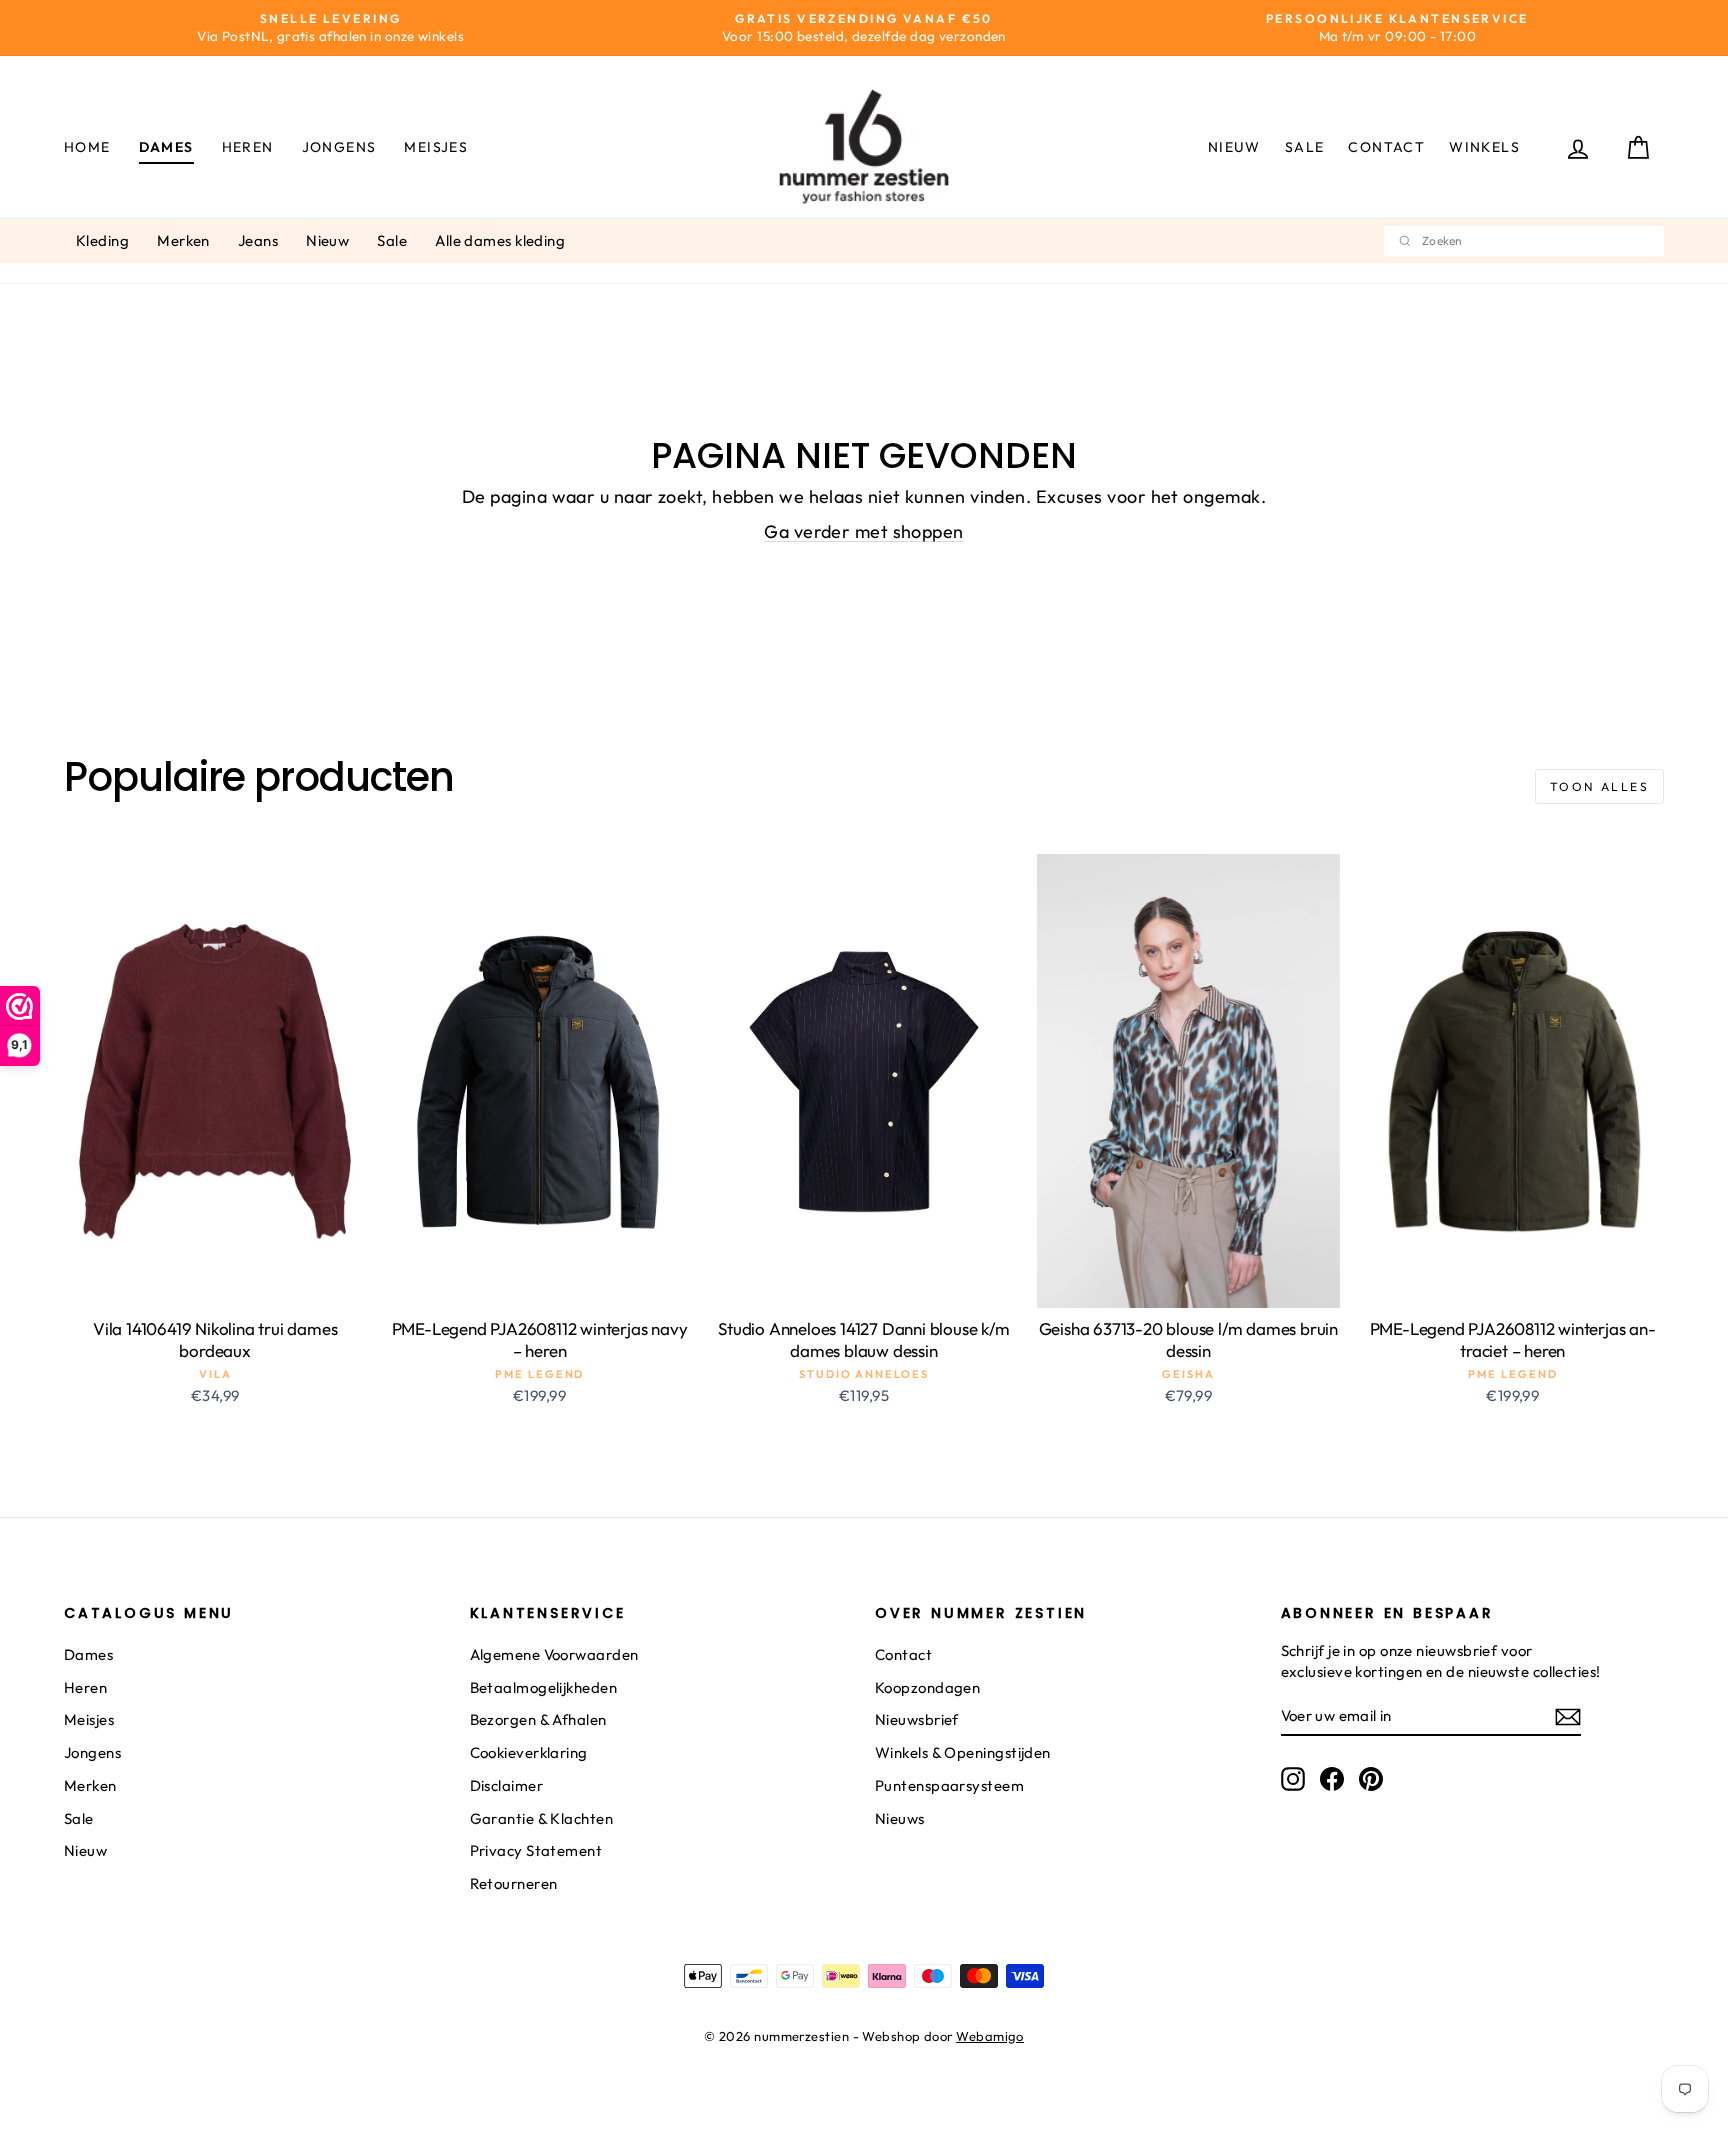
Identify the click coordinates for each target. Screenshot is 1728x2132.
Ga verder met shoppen (863, 531)
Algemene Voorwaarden (554, 1654)
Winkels (1484, 147)
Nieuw (1234, 147)
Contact (1386, 147)
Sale (1305, 147)
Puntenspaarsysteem (949, 1785)
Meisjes (436, 147)
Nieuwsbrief (917, 1719)
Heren (248, 147)
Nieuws (900, 1818)
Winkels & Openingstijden (963, 1752)
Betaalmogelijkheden (544, 1687)
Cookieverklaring (529, 1752)
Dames (166, 147)
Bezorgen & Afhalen (538, 1719)
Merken (183, 240)
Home (87, 147)
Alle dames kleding (500, 240)
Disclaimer (507, 1785)
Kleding (102, 240)
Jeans (258, 240)
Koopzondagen (927, 1687)
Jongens (339, 147)
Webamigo (990, 2036)
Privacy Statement (536, 1850)
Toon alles (1599, 786)
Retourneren (514, 1883)
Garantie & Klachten (542, 1818)
